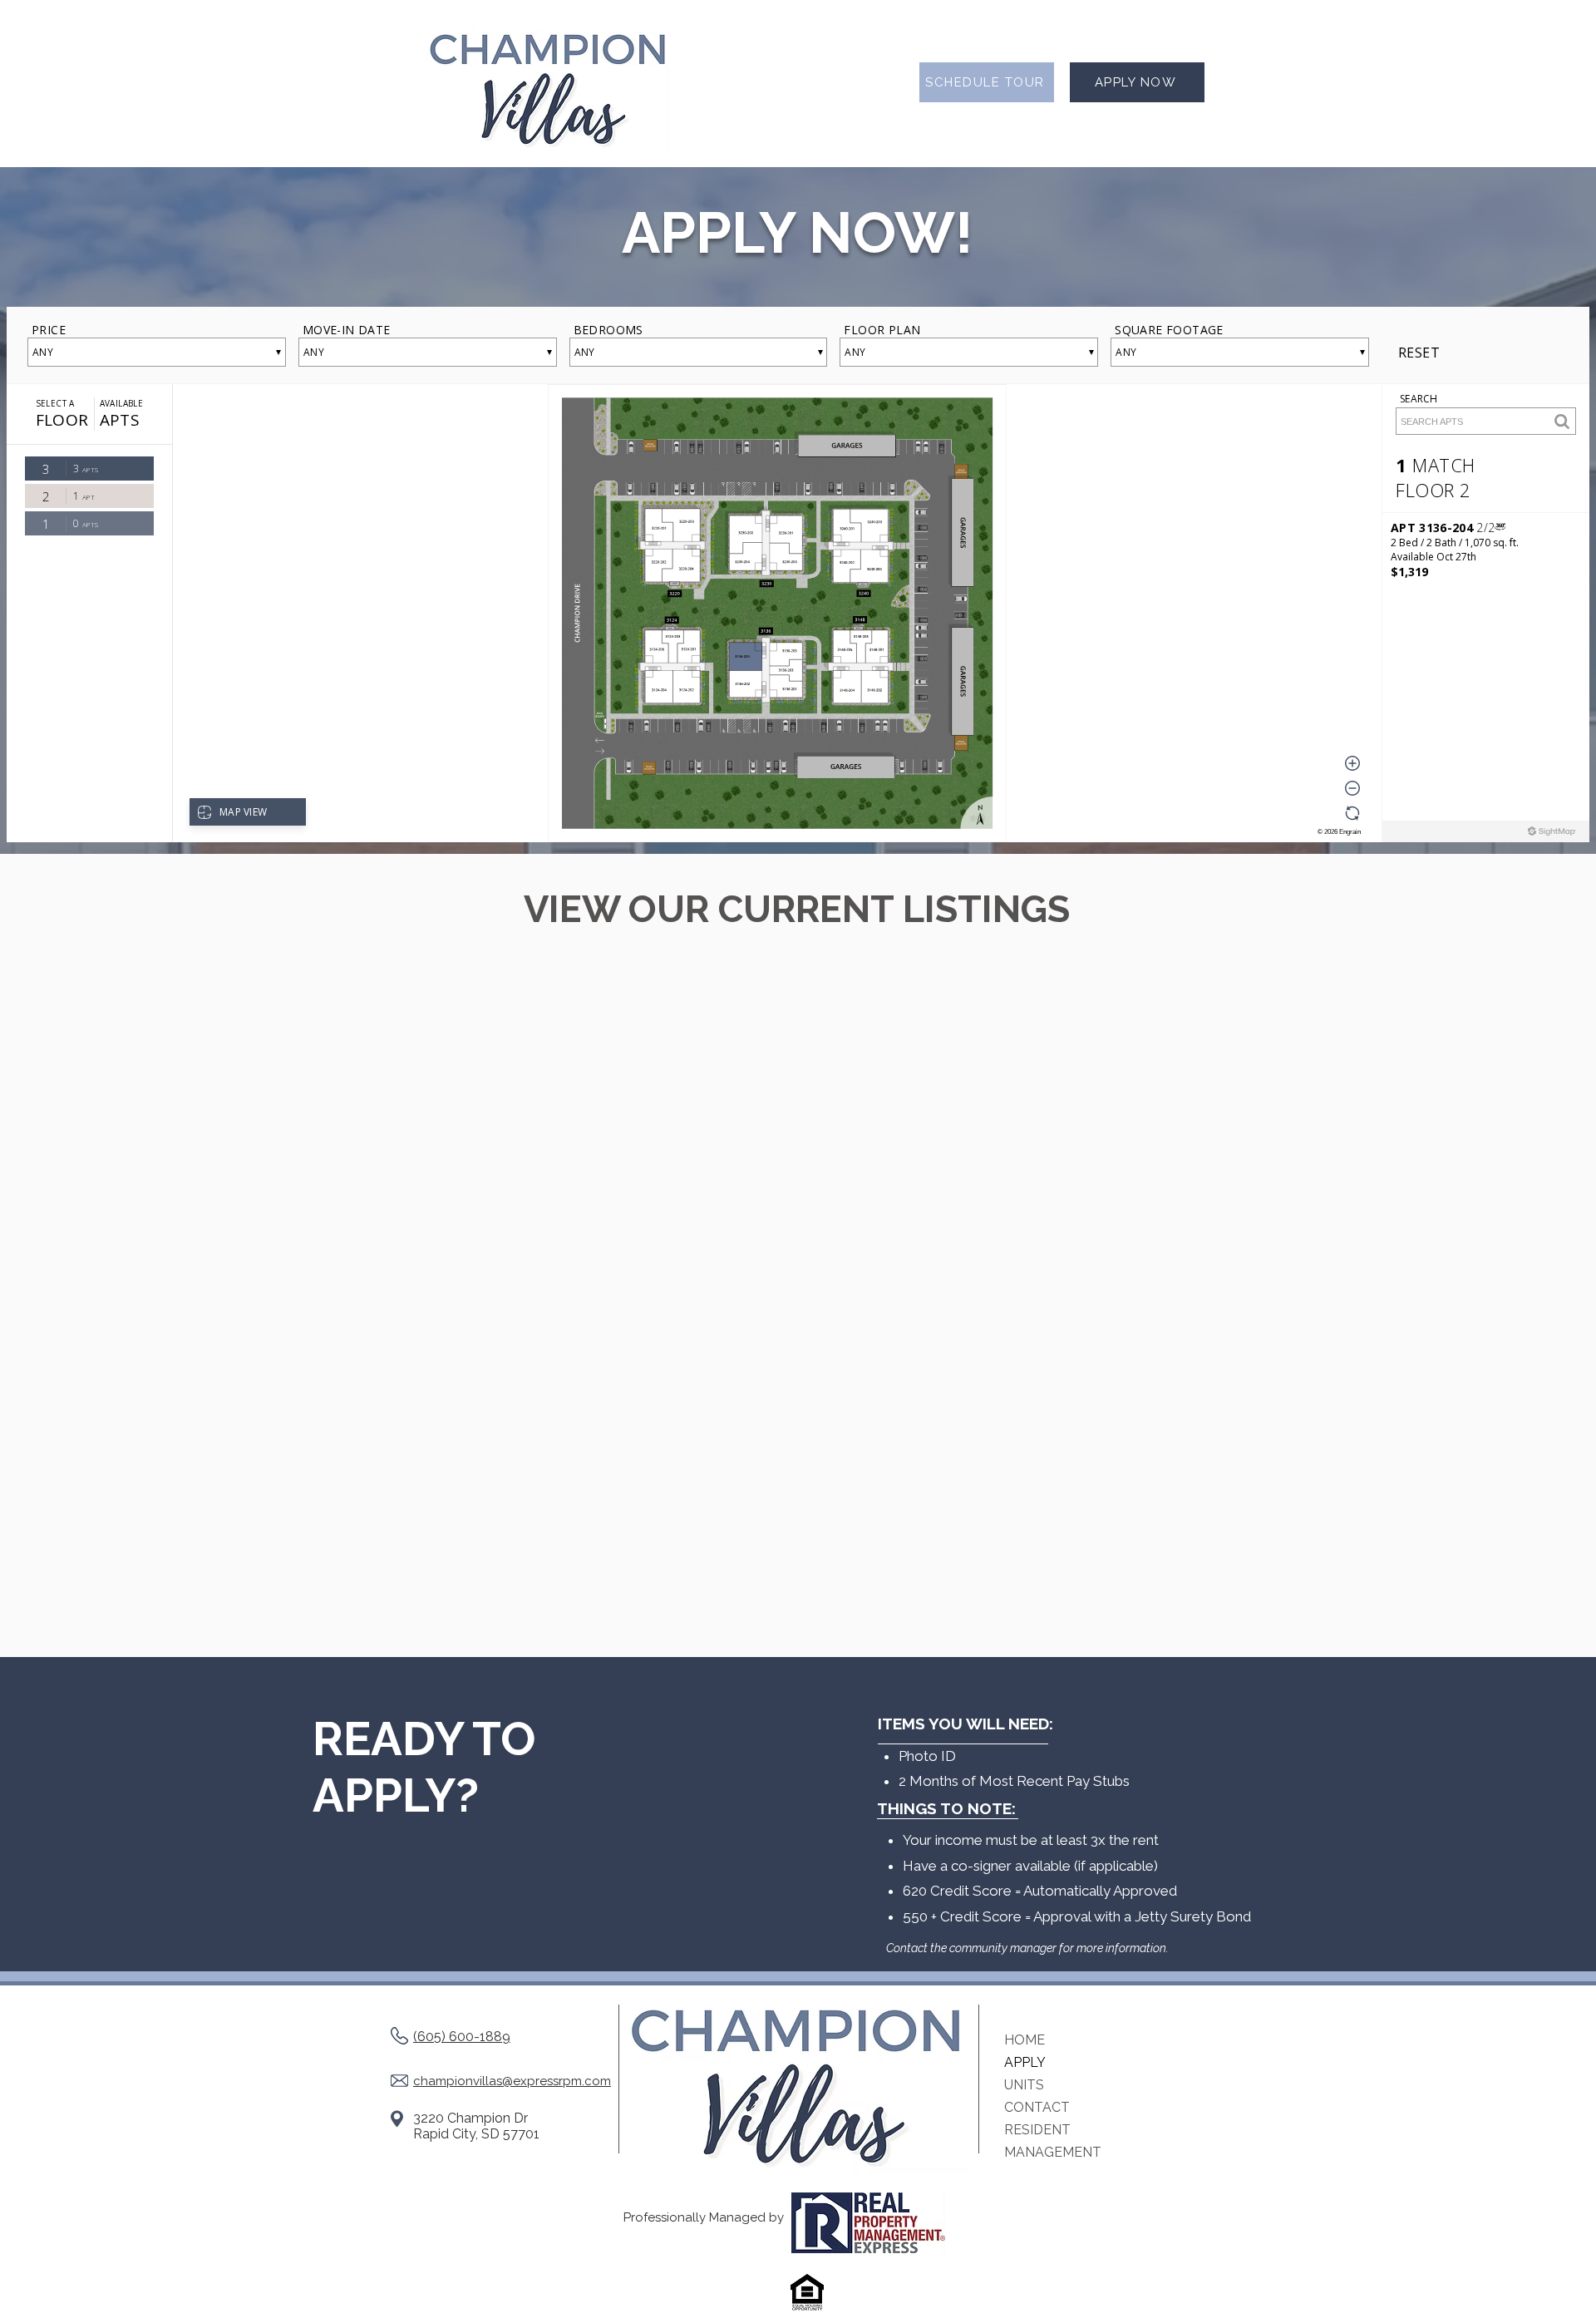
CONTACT (1037, 2107)
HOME (1025, 2040)
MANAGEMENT (1053, 2152)
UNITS (1024, 2085)
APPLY (1025, 2062)
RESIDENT (1037, 2130)
